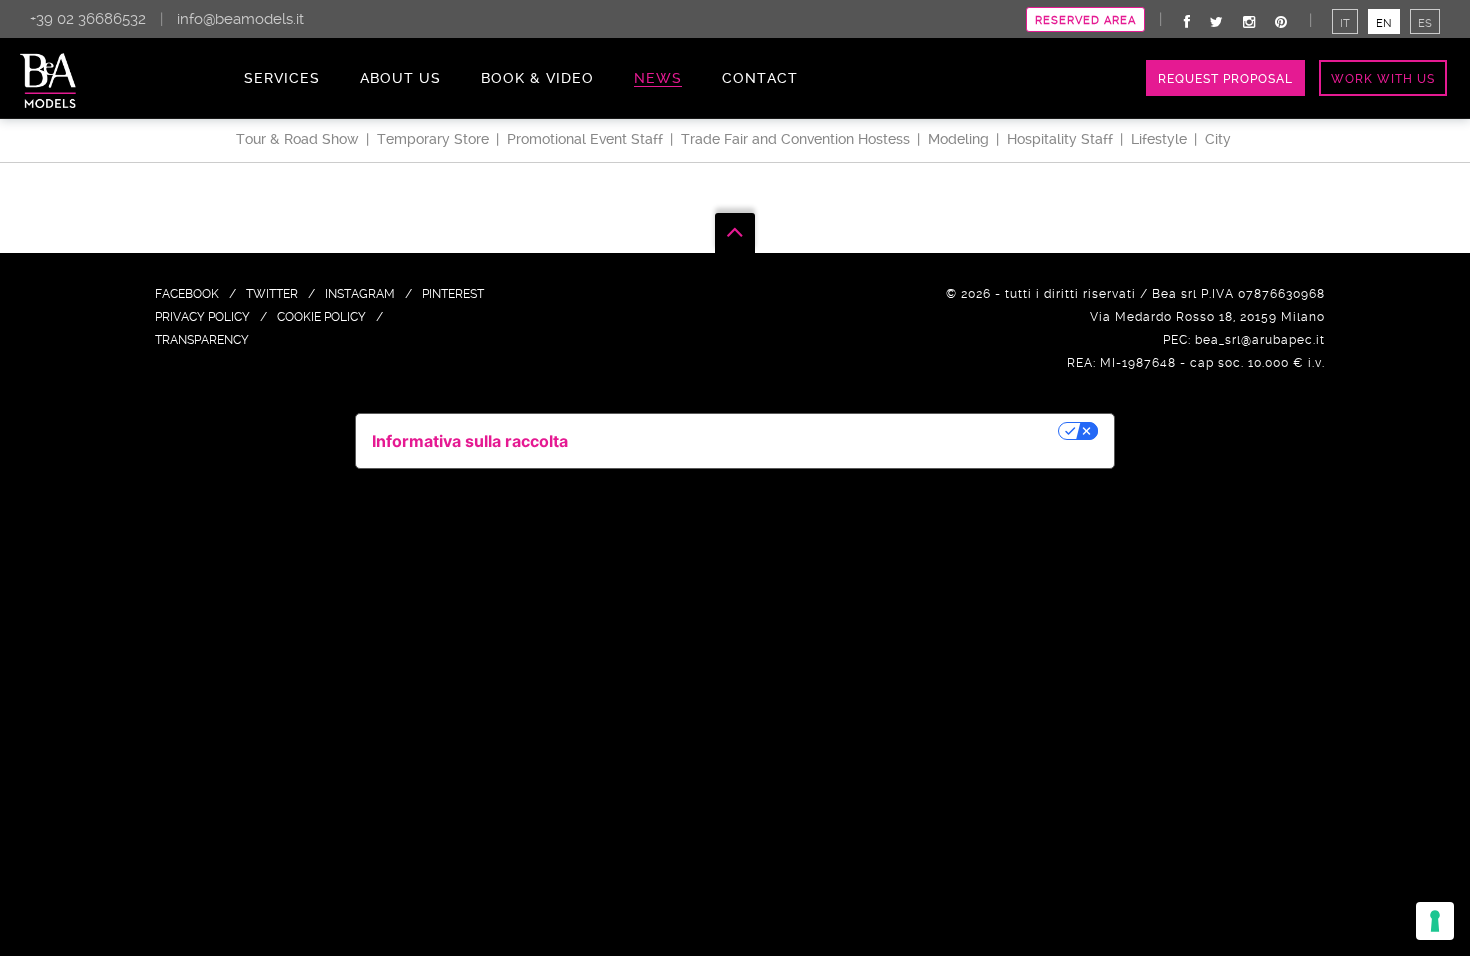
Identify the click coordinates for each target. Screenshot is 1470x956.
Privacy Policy (202, 317)
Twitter (272, 294)
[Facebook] (1187, 22)
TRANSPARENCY (202, 340)
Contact (760, 78)
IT (1345, 23)
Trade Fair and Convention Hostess (795, 139)
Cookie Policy (321, 317)
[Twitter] (1216, 22)
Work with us (1383, 79)
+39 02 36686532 (88, 19)
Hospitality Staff (1060, 139)
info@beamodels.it (240, 19)
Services (282, 78)
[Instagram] (1249, 22)
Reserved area (1085, 20)
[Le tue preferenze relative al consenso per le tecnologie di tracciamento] (1435, 921)
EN (1384, 23)
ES (1425, 23)
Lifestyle (1159, 139)
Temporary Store (433, 139)
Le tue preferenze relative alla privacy (823, 431)
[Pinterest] (1281, 22)
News (658, 78)
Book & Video (537, 78)
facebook (187, 294)
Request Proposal (1225, 79)
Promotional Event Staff (585, 139)
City (1218, 139)
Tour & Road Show (297, 139)
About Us (400, 78)
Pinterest (453, 294)
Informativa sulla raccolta (470, 441)
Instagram (360, 294)
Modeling (958, 139)
